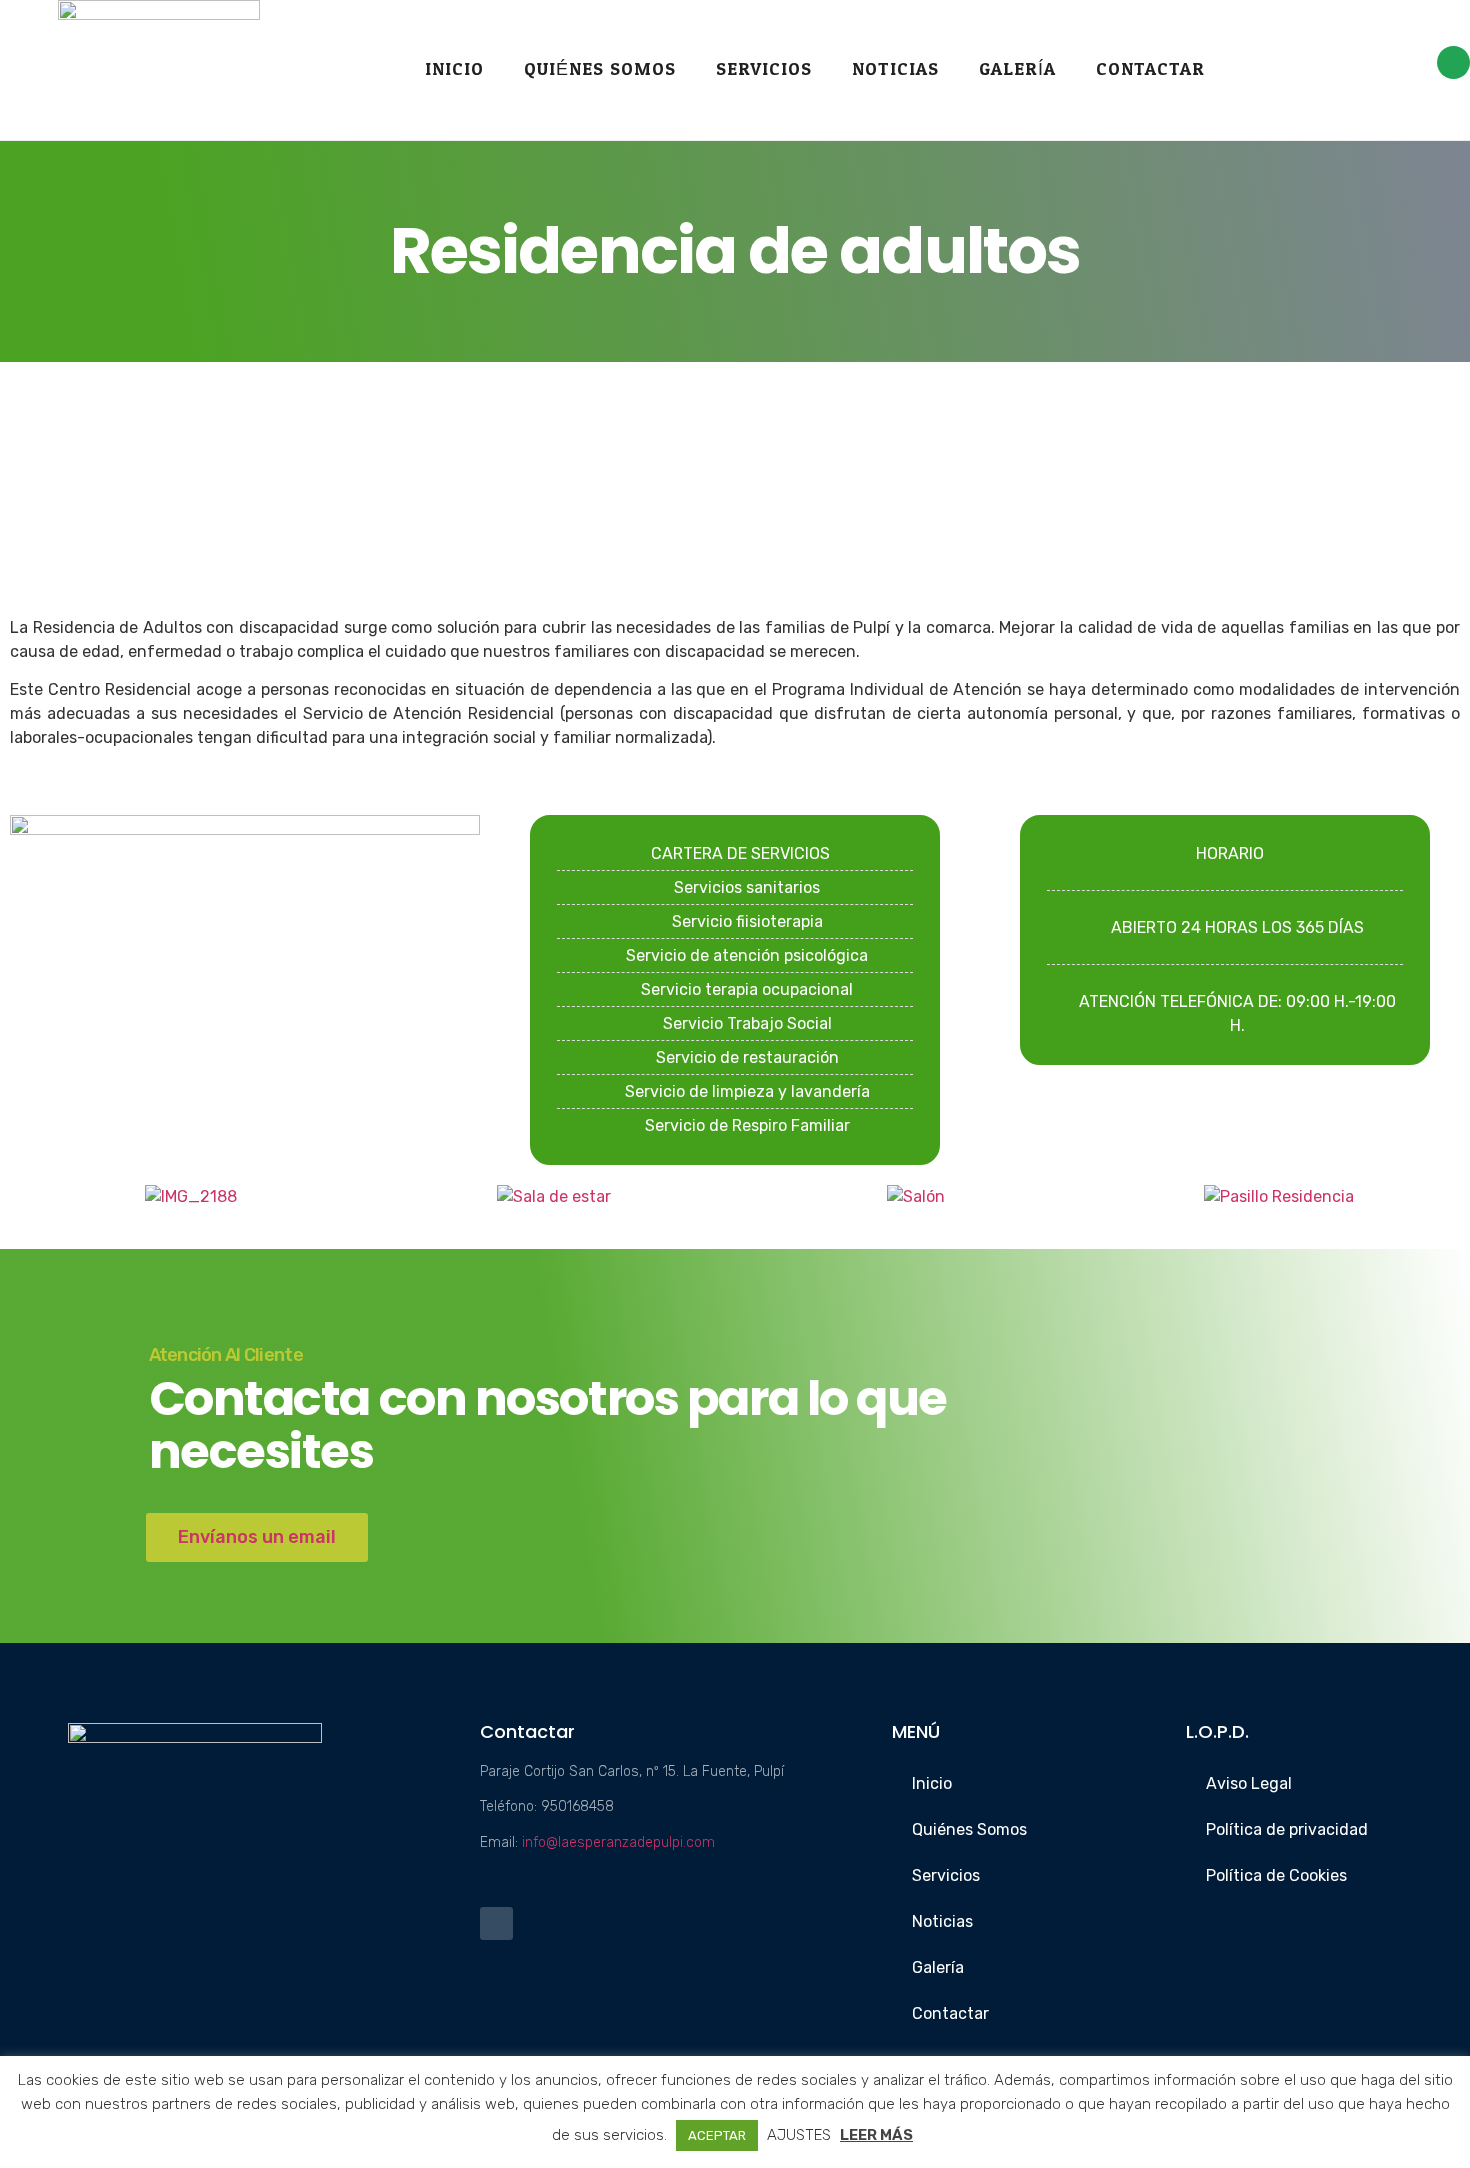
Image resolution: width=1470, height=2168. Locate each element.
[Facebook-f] (1453, 62)
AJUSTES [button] (799, 2135)
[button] (29, 1196)
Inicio (454, 69)
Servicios (764, 69)
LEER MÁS (876, 2135)
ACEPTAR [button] (717, 2135)
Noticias (895, 69)
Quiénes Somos (600, 69)
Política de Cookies (1276, 1875)
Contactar (1150, 69)
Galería (1017, 69)
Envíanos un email (257, 1537)
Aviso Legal (1249, 1783)
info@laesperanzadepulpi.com (618, 1842)
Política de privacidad (1287, 1829)
